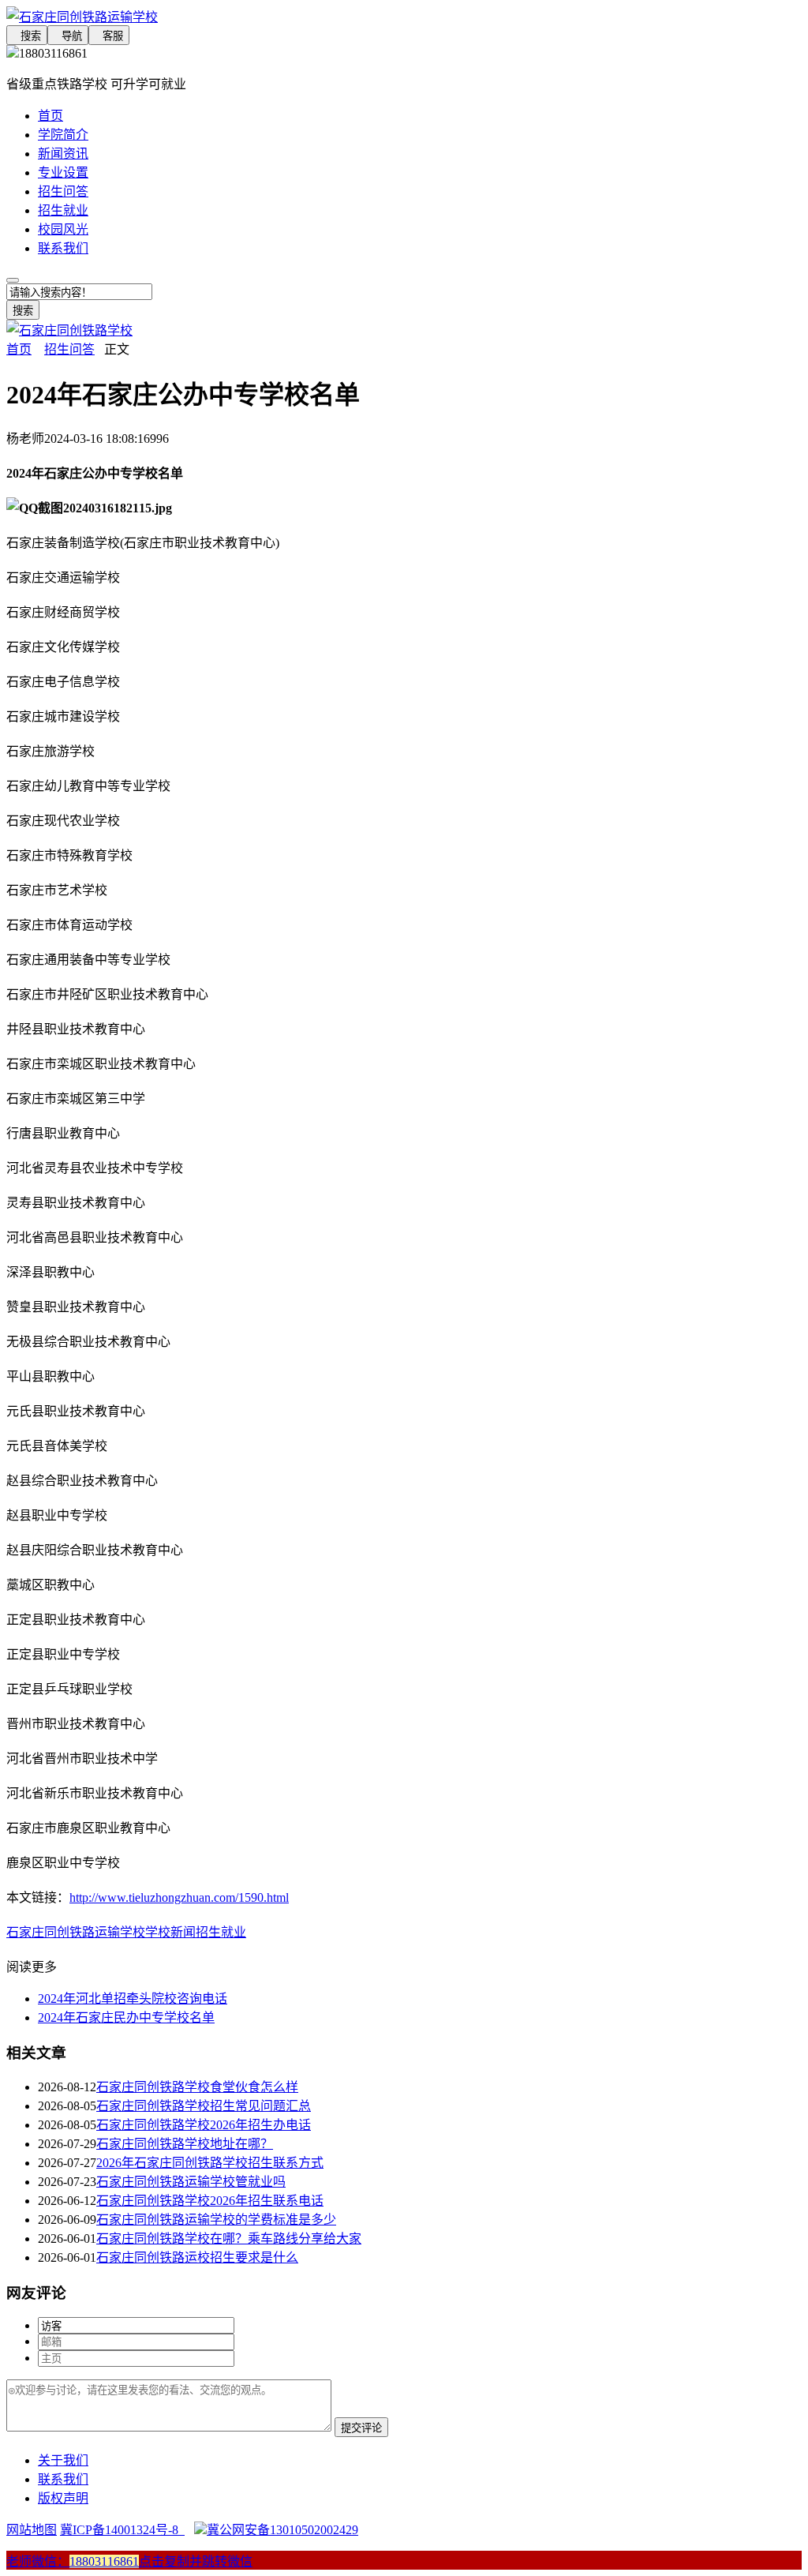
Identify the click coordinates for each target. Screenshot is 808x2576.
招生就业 (63, 210)
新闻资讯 (63, 154)
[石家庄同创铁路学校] (69, 330)
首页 (50, 116)
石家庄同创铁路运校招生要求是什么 (197, 2257)
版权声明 (63, 2498)
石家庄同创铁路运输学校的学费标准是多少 (216, 2220)
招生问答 (63, 191)
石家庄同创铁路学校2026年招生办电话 (204, 2125)
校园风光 (63, 229)
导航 (68, 36)
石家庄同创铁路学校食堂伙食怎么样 (197, 2087)
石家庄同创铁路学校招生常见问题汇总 (204, 2106)
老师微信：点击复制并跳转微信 (129, 2561)
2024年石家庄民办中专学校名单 (126, 2017)
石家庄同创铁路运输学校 (76, 1932)
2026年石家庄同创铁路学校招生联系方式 (210, 2163)
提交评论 (361, 2428)
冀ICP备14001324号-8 (122, 2530)
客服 (109, 36)
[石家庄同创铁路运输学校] (404, 16)
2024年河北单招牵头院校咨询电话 (133, 1999)
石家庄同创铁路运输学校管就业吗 (191, 2182)
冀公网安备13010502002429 (282, 2530)
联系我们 (63, 248)
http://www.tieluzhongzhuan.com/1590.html (179, 1897)
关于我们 (63, 2460)
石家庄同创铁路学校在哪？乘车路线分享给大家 (229, 2239)
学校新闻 (170, 1932)
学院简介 (63, 135)
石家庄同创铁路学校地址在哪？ (185, 2144)
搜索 (27, 36)
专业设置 (63, 172)
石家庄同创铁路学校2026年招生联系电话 (210, 2201)
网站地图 (32, 2530)
